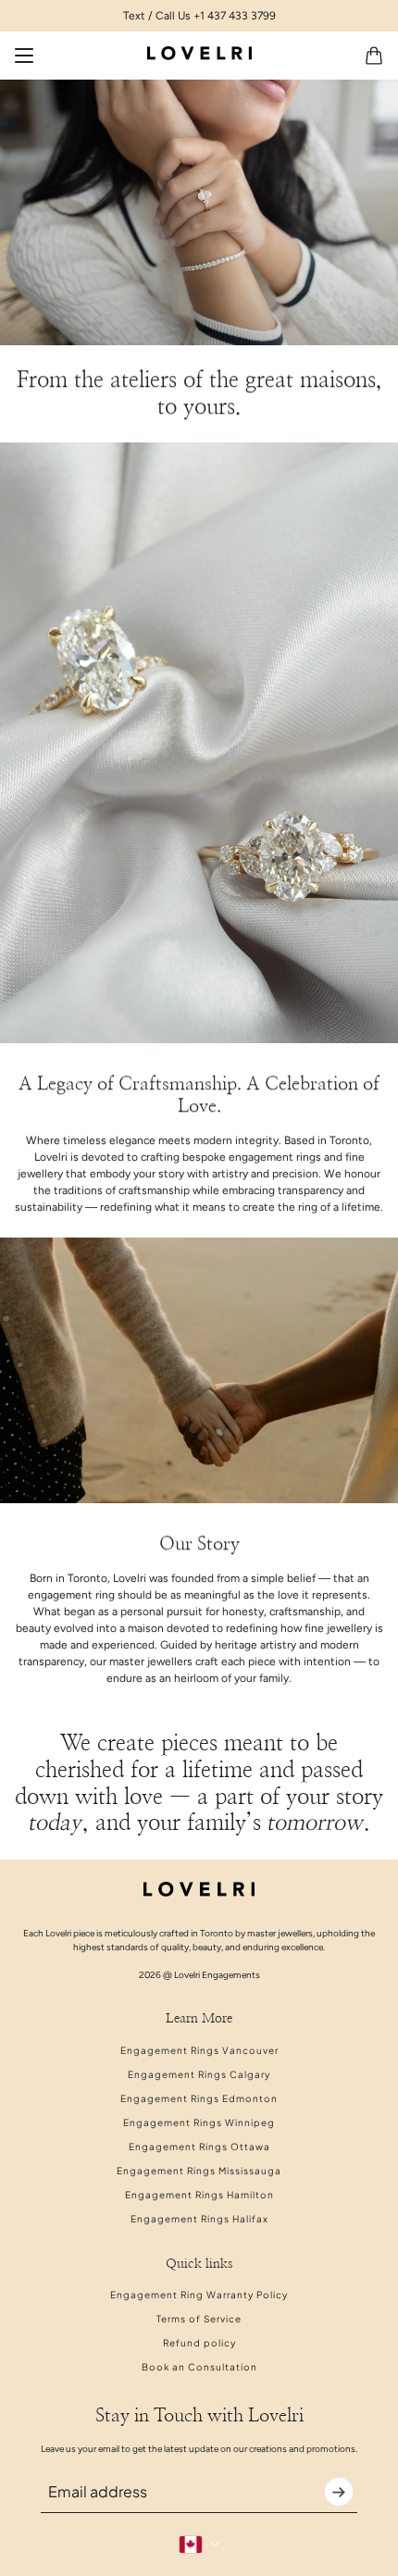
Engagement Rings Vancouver (199, 2050)
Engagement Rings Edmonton (199, 2098)
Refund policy (199, 2343)
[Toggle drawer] (24, 56)
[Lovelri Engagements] (199, 53)
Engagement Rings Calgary (199, 2074)
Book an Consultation (199, 2367)
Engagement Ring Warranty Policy (199, 2295)
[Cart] (374, 56)
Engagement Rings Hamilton (199, 2195)
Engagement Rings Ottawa (199, 2147)
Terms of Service (199, 2319)
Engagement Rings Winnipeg (199, 2122)
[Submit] (339, 2492)
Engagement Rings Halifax (199, 2219)
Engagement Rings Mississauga (199, 2171)
